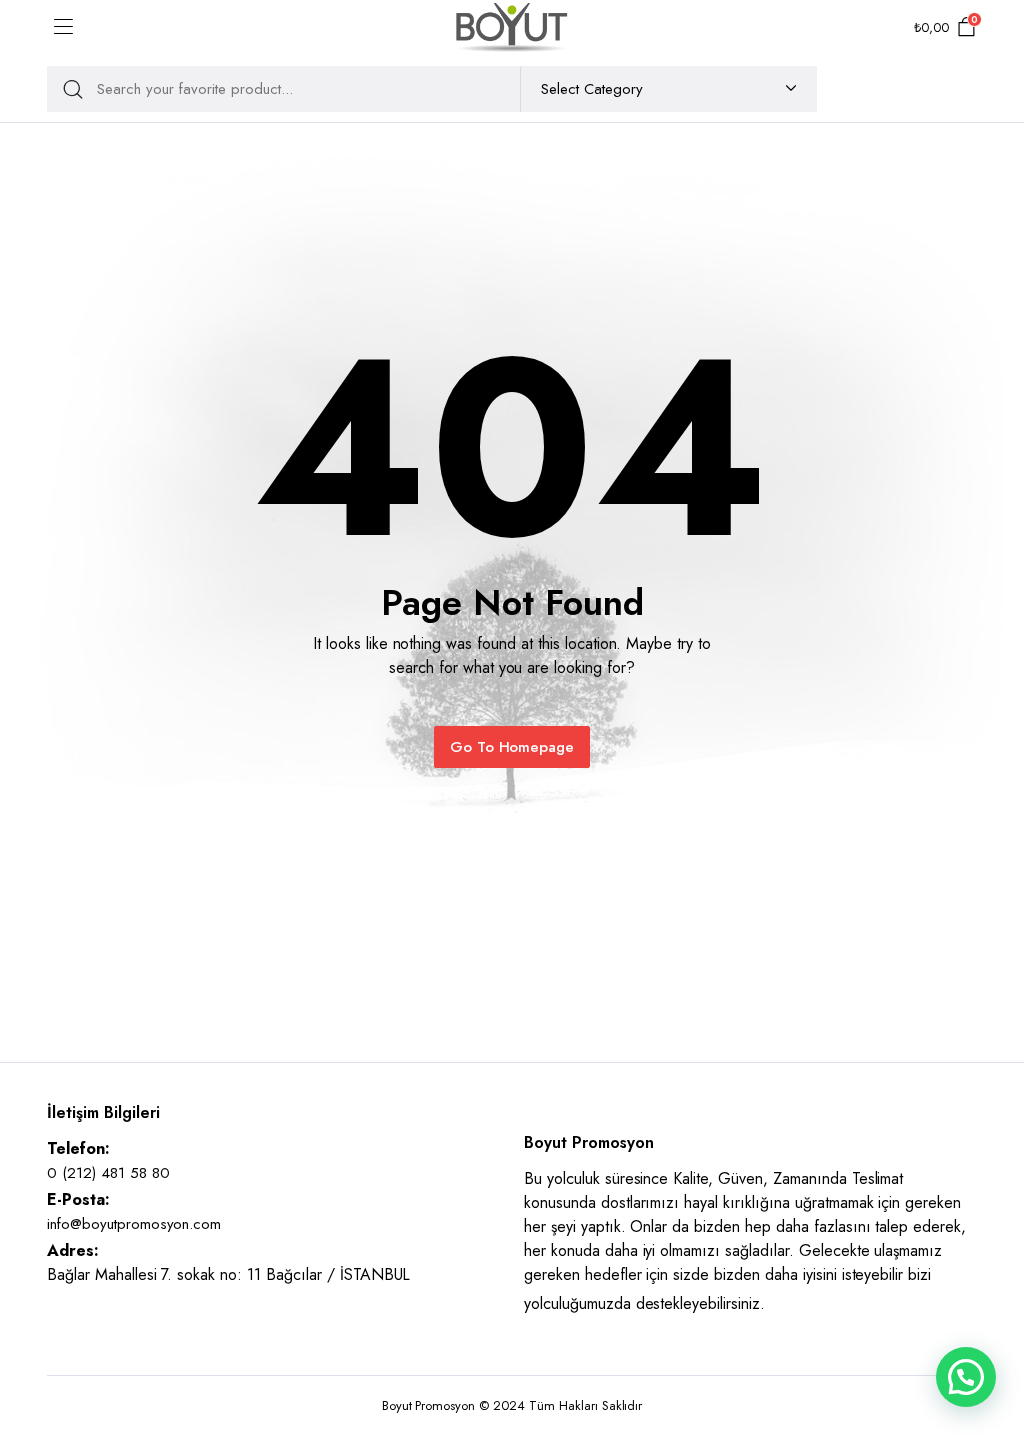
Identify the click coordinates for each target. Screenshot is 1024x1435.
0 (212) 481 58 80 (108, 1173)
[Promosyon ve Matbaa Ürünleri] (512, 27)
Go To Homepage (512, 747)
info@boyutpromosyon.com (134, 1224)
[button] (966, 1377)
